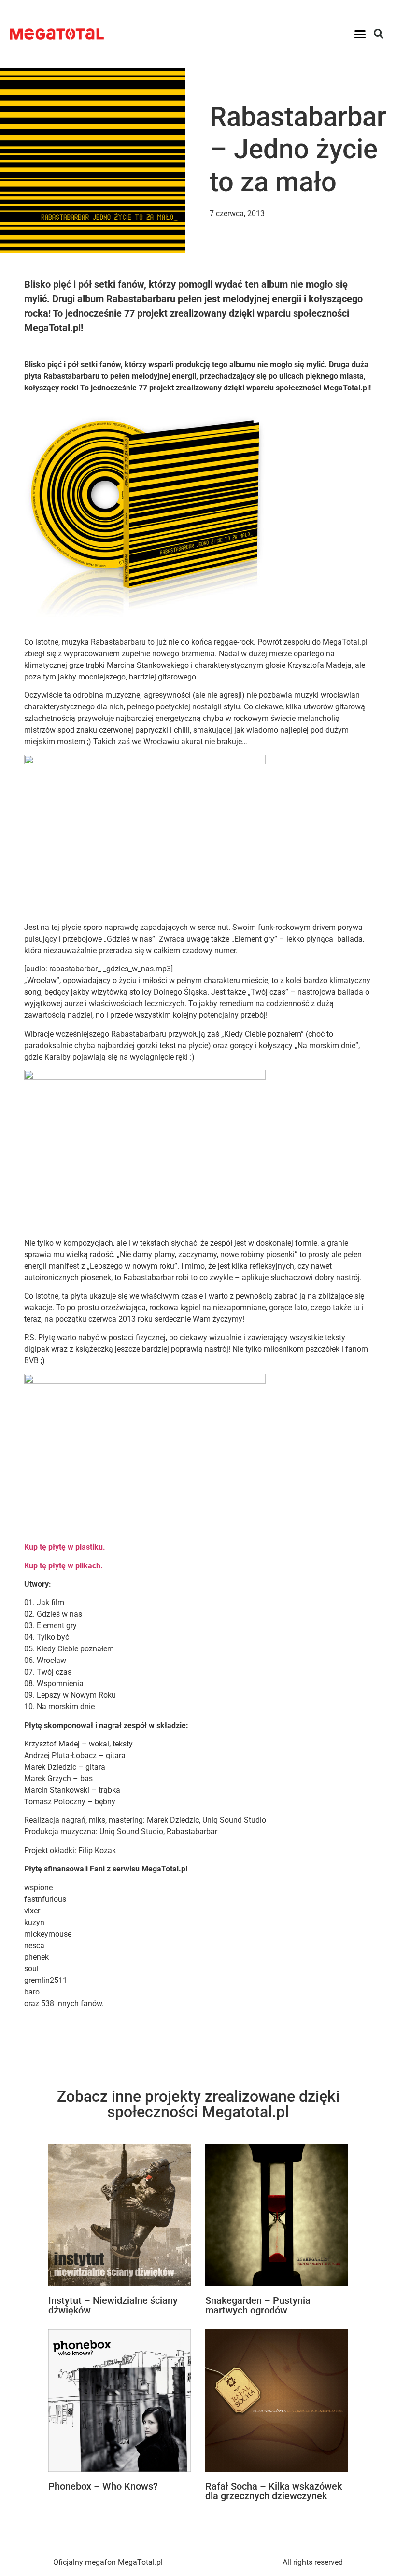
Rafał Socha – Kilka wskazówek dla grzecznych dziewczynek (274, 2491)
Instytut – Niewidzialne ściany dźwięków (113, 2305)
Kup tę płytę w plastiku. (65, 1547)
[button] (360, 34)
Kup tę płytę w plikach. (64, 1566)
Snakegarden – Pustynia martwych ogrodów (258, 2305)
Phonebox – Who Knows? (103, 2486)
